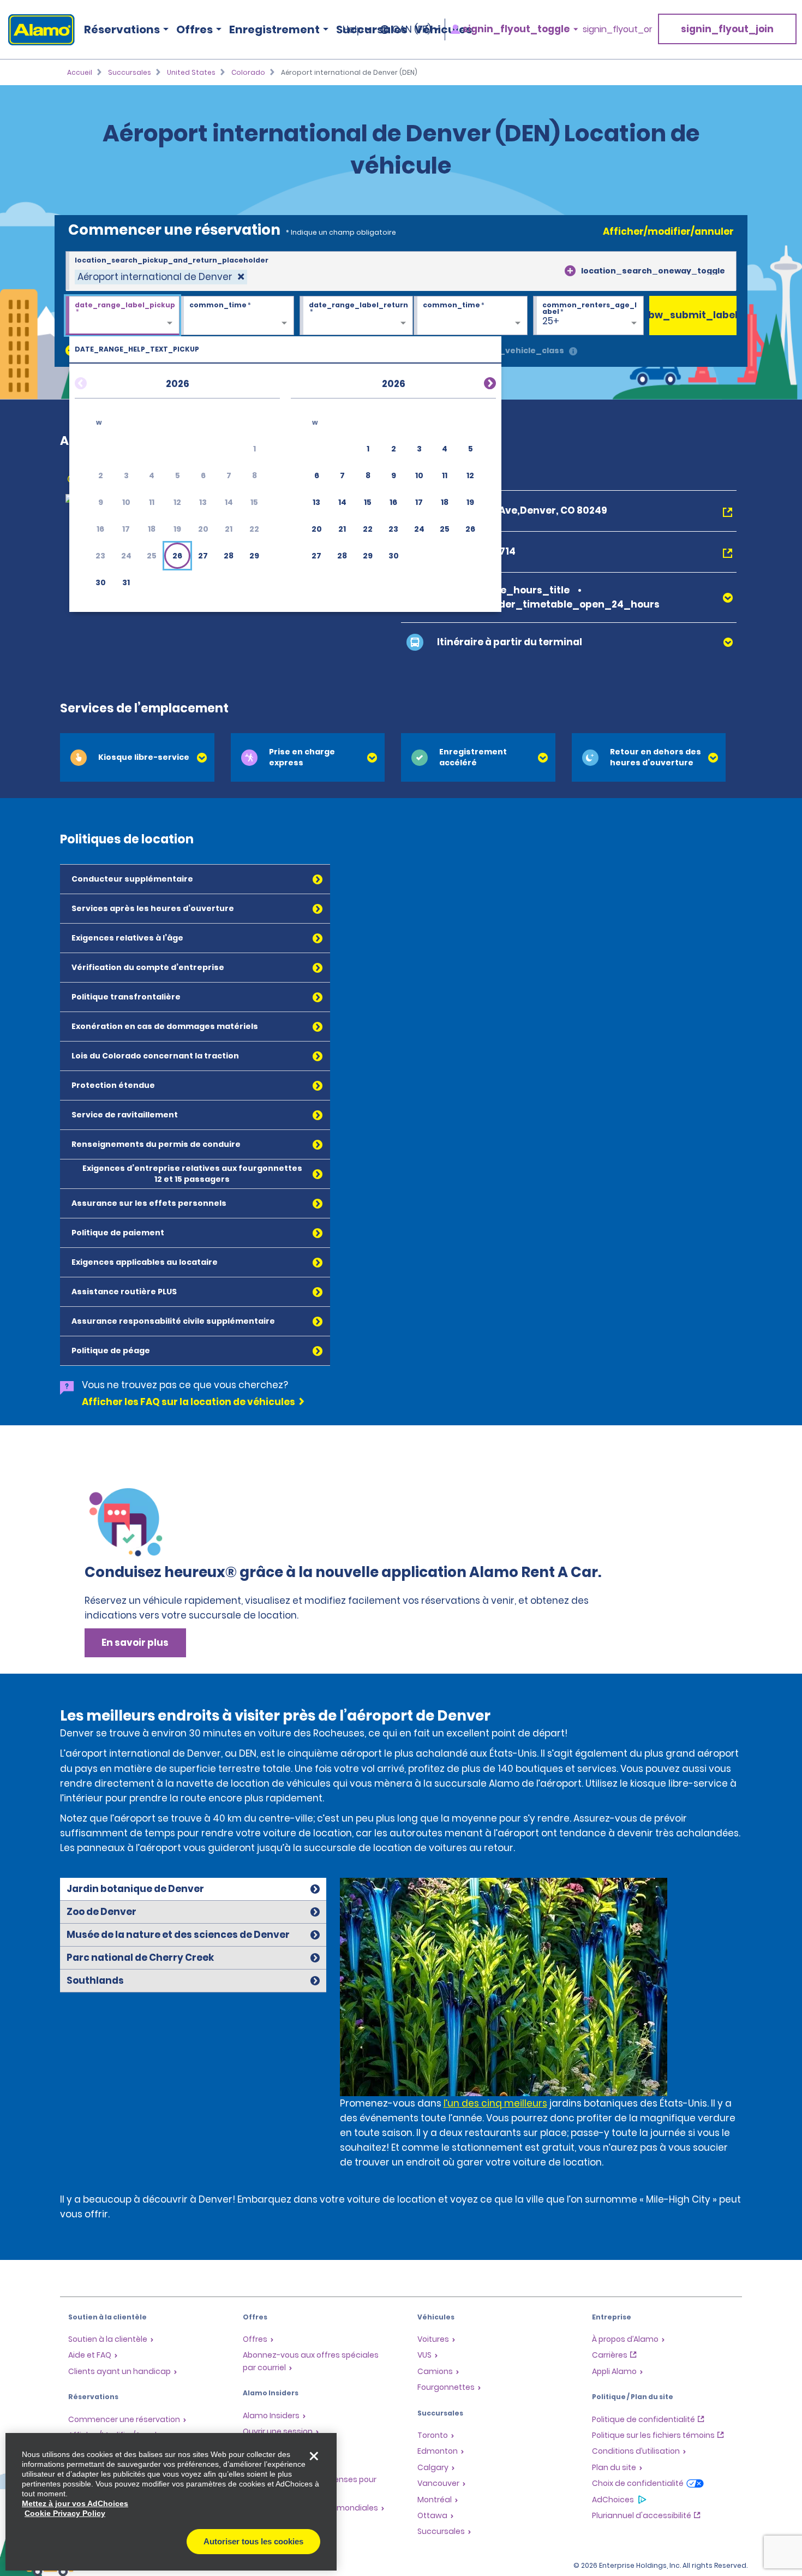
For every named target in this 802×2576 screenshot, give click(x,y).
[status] (161, 277)
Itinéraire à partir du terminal (510, 642)
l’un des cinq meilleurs (495, 2103)
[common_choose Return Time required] (471, 316)
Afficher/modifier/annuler (668, 231)
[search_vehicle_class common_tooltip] (573, 352)
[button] (177, 556)
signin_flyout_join (727, 29)
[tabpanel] (541, 2027)
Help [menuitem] (353, 29)
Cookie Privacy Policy (65, 2513)
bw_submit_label (693, 315)
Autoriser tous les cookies (253, 2541)
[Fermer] (314, 2456)
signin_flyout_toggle (516, 29)
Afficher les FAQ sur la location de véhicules (188, 1402)
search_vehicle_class (517, 350)
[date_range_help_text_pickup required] (122, 316)
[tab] (137, 757)
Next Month (477, 382)
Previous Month (94, 382)
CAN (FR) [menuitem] (412, 29)
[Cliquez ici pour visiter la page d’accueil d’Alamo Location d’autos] (37, 30)
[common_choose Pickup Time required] (237, 316)
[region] (171, 2502)
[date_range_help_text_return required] (357, 316)
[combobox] (401, 271)
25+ (551, 321)
